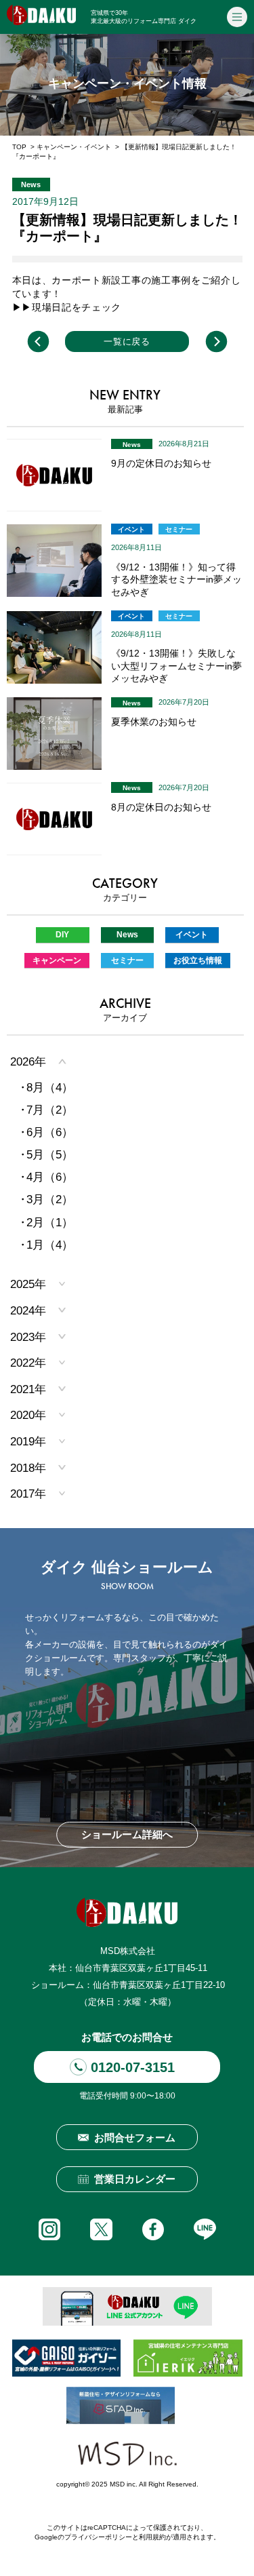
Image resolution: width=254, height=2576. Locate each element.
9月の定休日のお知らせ (161, 463)
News (132, 445)
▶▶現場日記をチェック (67, 307)
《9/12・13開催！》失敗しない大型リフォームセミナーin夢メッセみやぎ (176, 666)
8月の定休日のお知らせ (161, 807)
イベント (131, 529)
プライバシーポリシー (98, 2537)
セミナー (179, 529)
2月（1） (50, 1223)
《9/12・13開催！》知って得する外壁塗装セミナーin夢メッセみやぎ (176, 580)
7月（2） (50, 1110)
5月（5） (50, 1155)
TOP (19, 147)
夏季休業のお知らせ (154, 722)
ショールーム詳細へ (127, 1835)
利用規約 (152, 2537)
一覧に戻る (127, 341)
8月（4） (50, 1088)
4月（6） (50, 1177)
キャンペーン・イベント (74, 147)
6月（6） (50, 1132)
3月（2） (50, 1199)
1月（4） (50, 1245)
